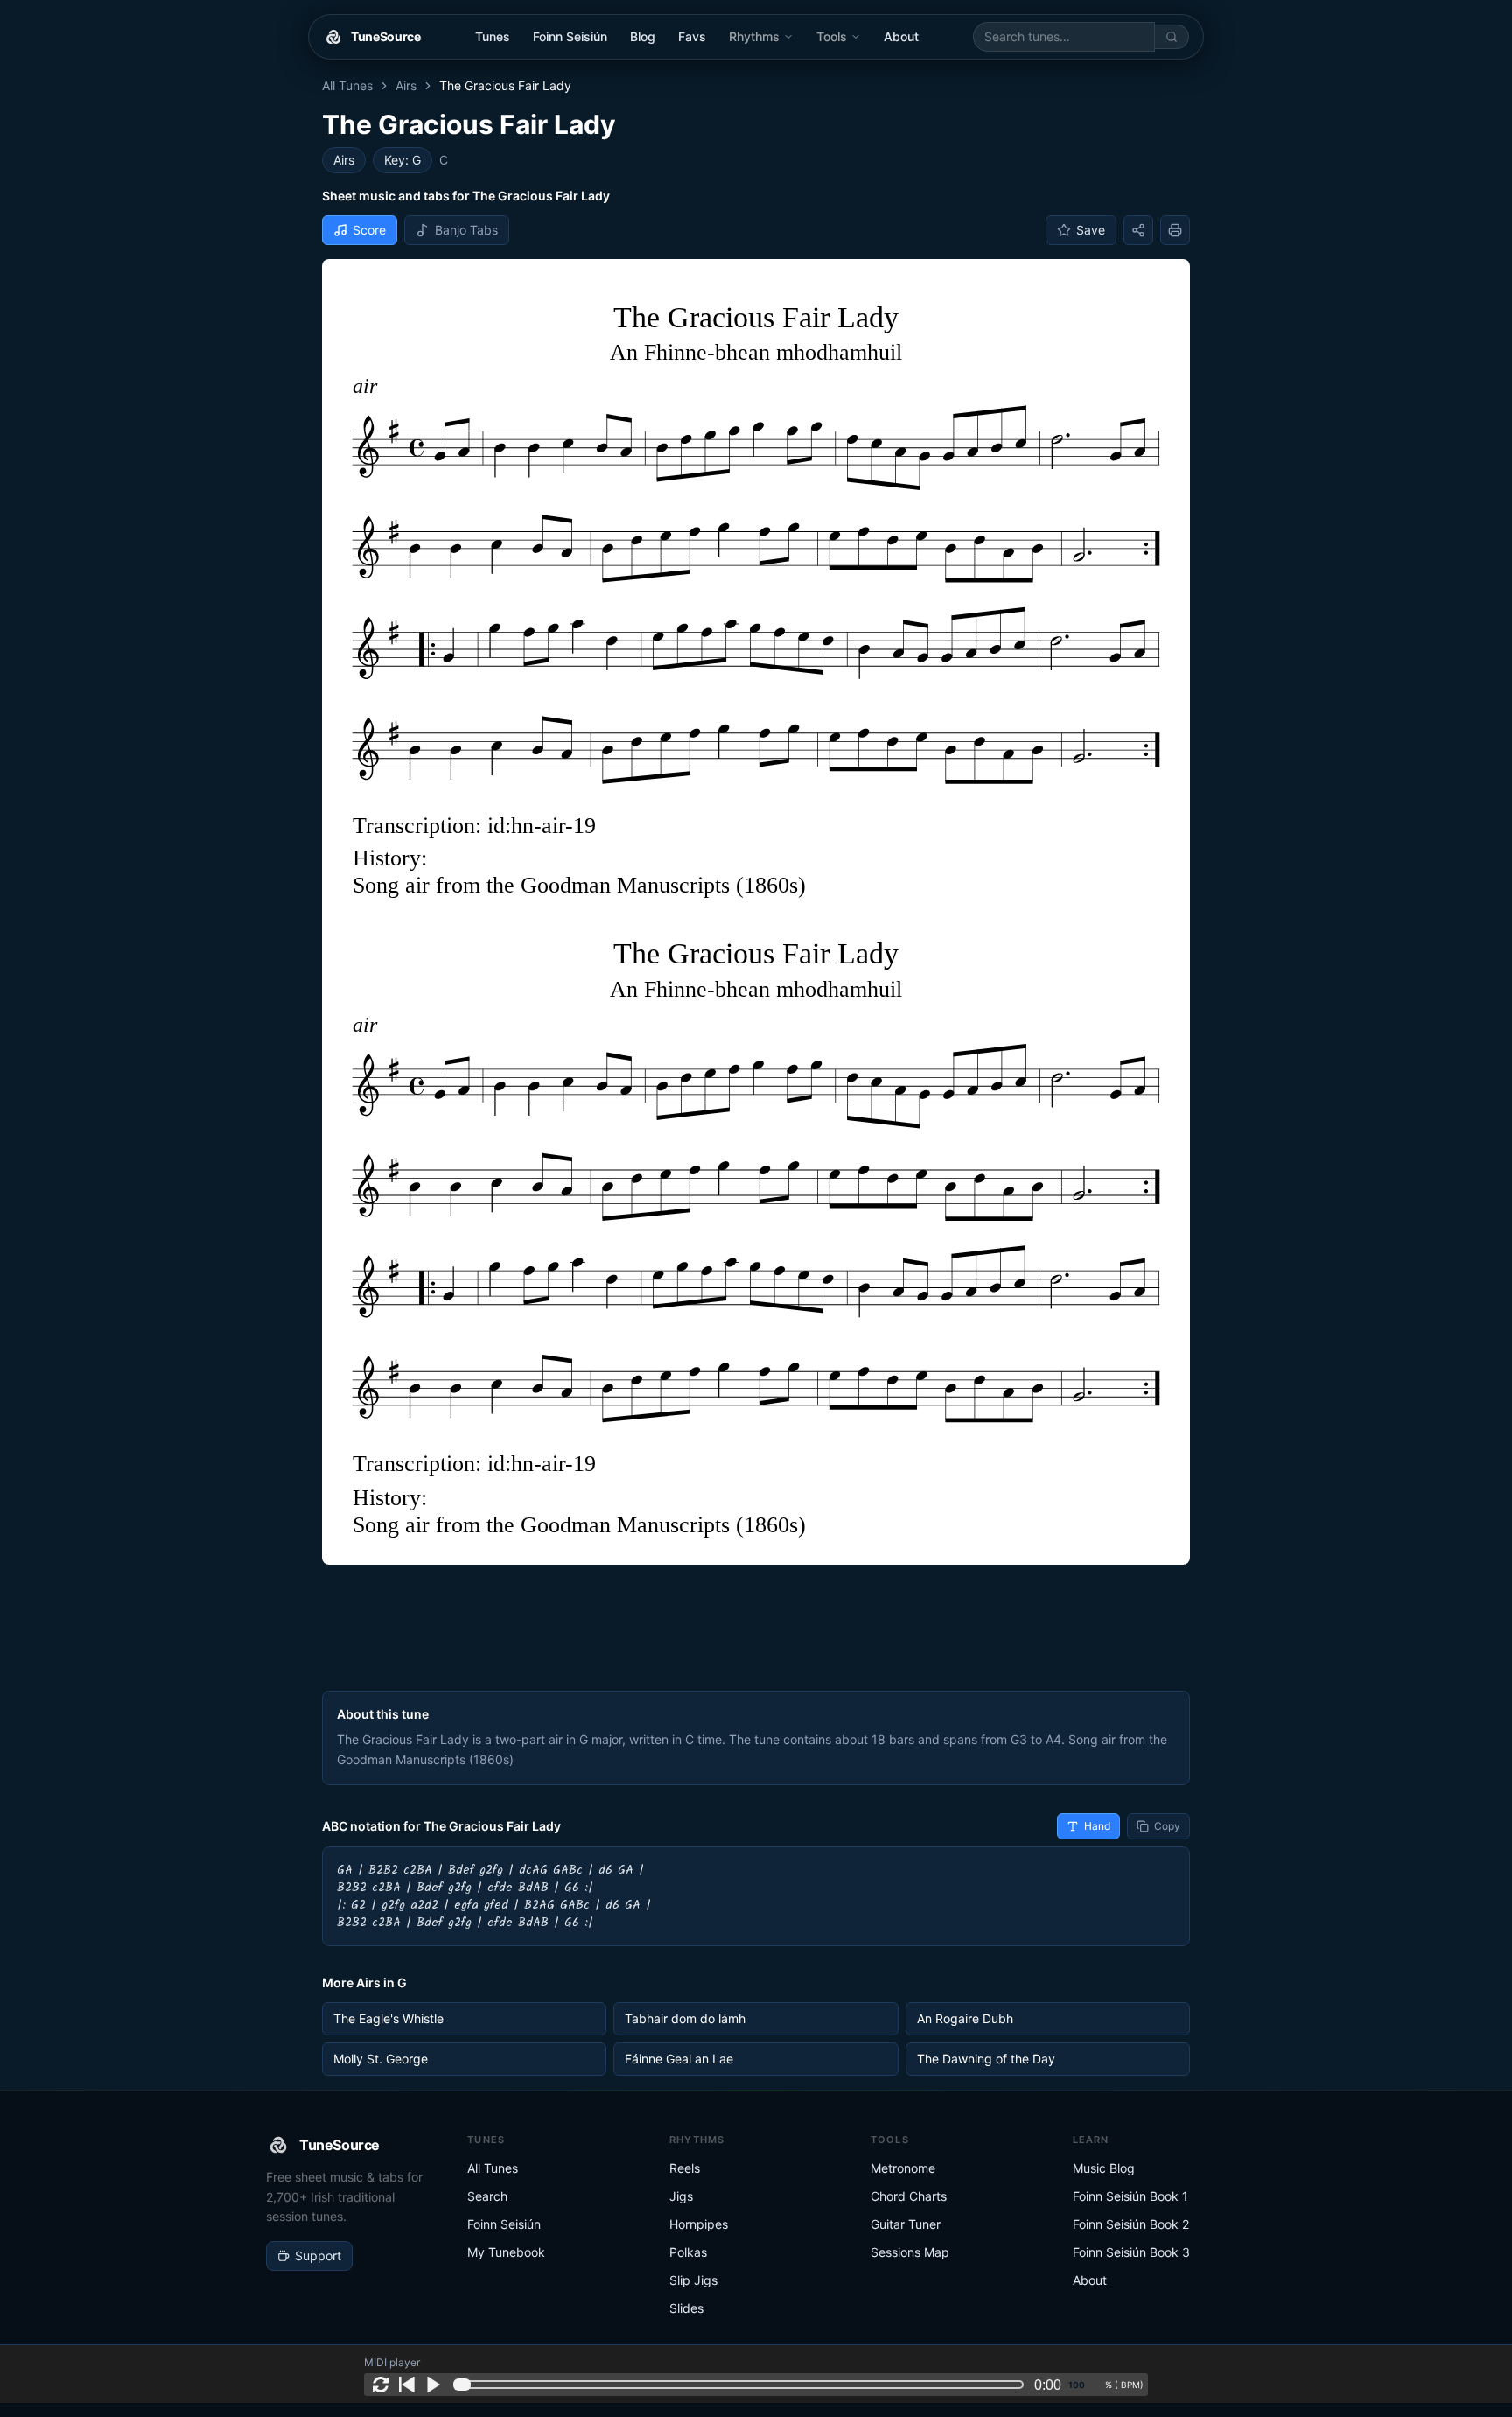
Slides (686, 2308)
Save (1091, 230)
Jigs (681, 2196)
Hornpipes (699, 2224)
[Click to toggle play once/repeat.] (381, 2385)
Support (318, 2256)
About (901, 36)
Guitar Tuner (906, 2224)
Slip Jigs (693, 2280)
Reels (685, 2168)
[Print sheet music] (1175, 230)
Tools (832, 36)
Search (487, 2196)
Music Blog (1104, 2168)
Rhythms (754, 36)
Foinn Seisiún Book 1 (1130, 2196)
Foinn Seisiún (570, 36)
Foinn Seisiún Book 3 (1131, 2252)
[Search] (1172, 37)
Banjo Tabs (466, 230)
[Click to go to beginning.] (407, 2385)
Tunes (493, 36)
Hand (1097, 1826)
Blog (643, 36)
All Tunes (347, 85)
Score (369, 230)
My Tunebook (506, 2252)
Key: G (402, 160)
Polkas (688, 2252)
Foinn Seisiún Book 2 (1131, 2224)
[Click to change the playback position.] (742, 2385)
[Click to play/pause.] (433, 2385)
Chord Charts (909, 2196)
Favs (692, 36)
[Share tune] (1138, 230)
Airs (406, 85)
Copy (1167, 1826)
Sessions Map (910, 2252)
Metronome (903, 2168)
